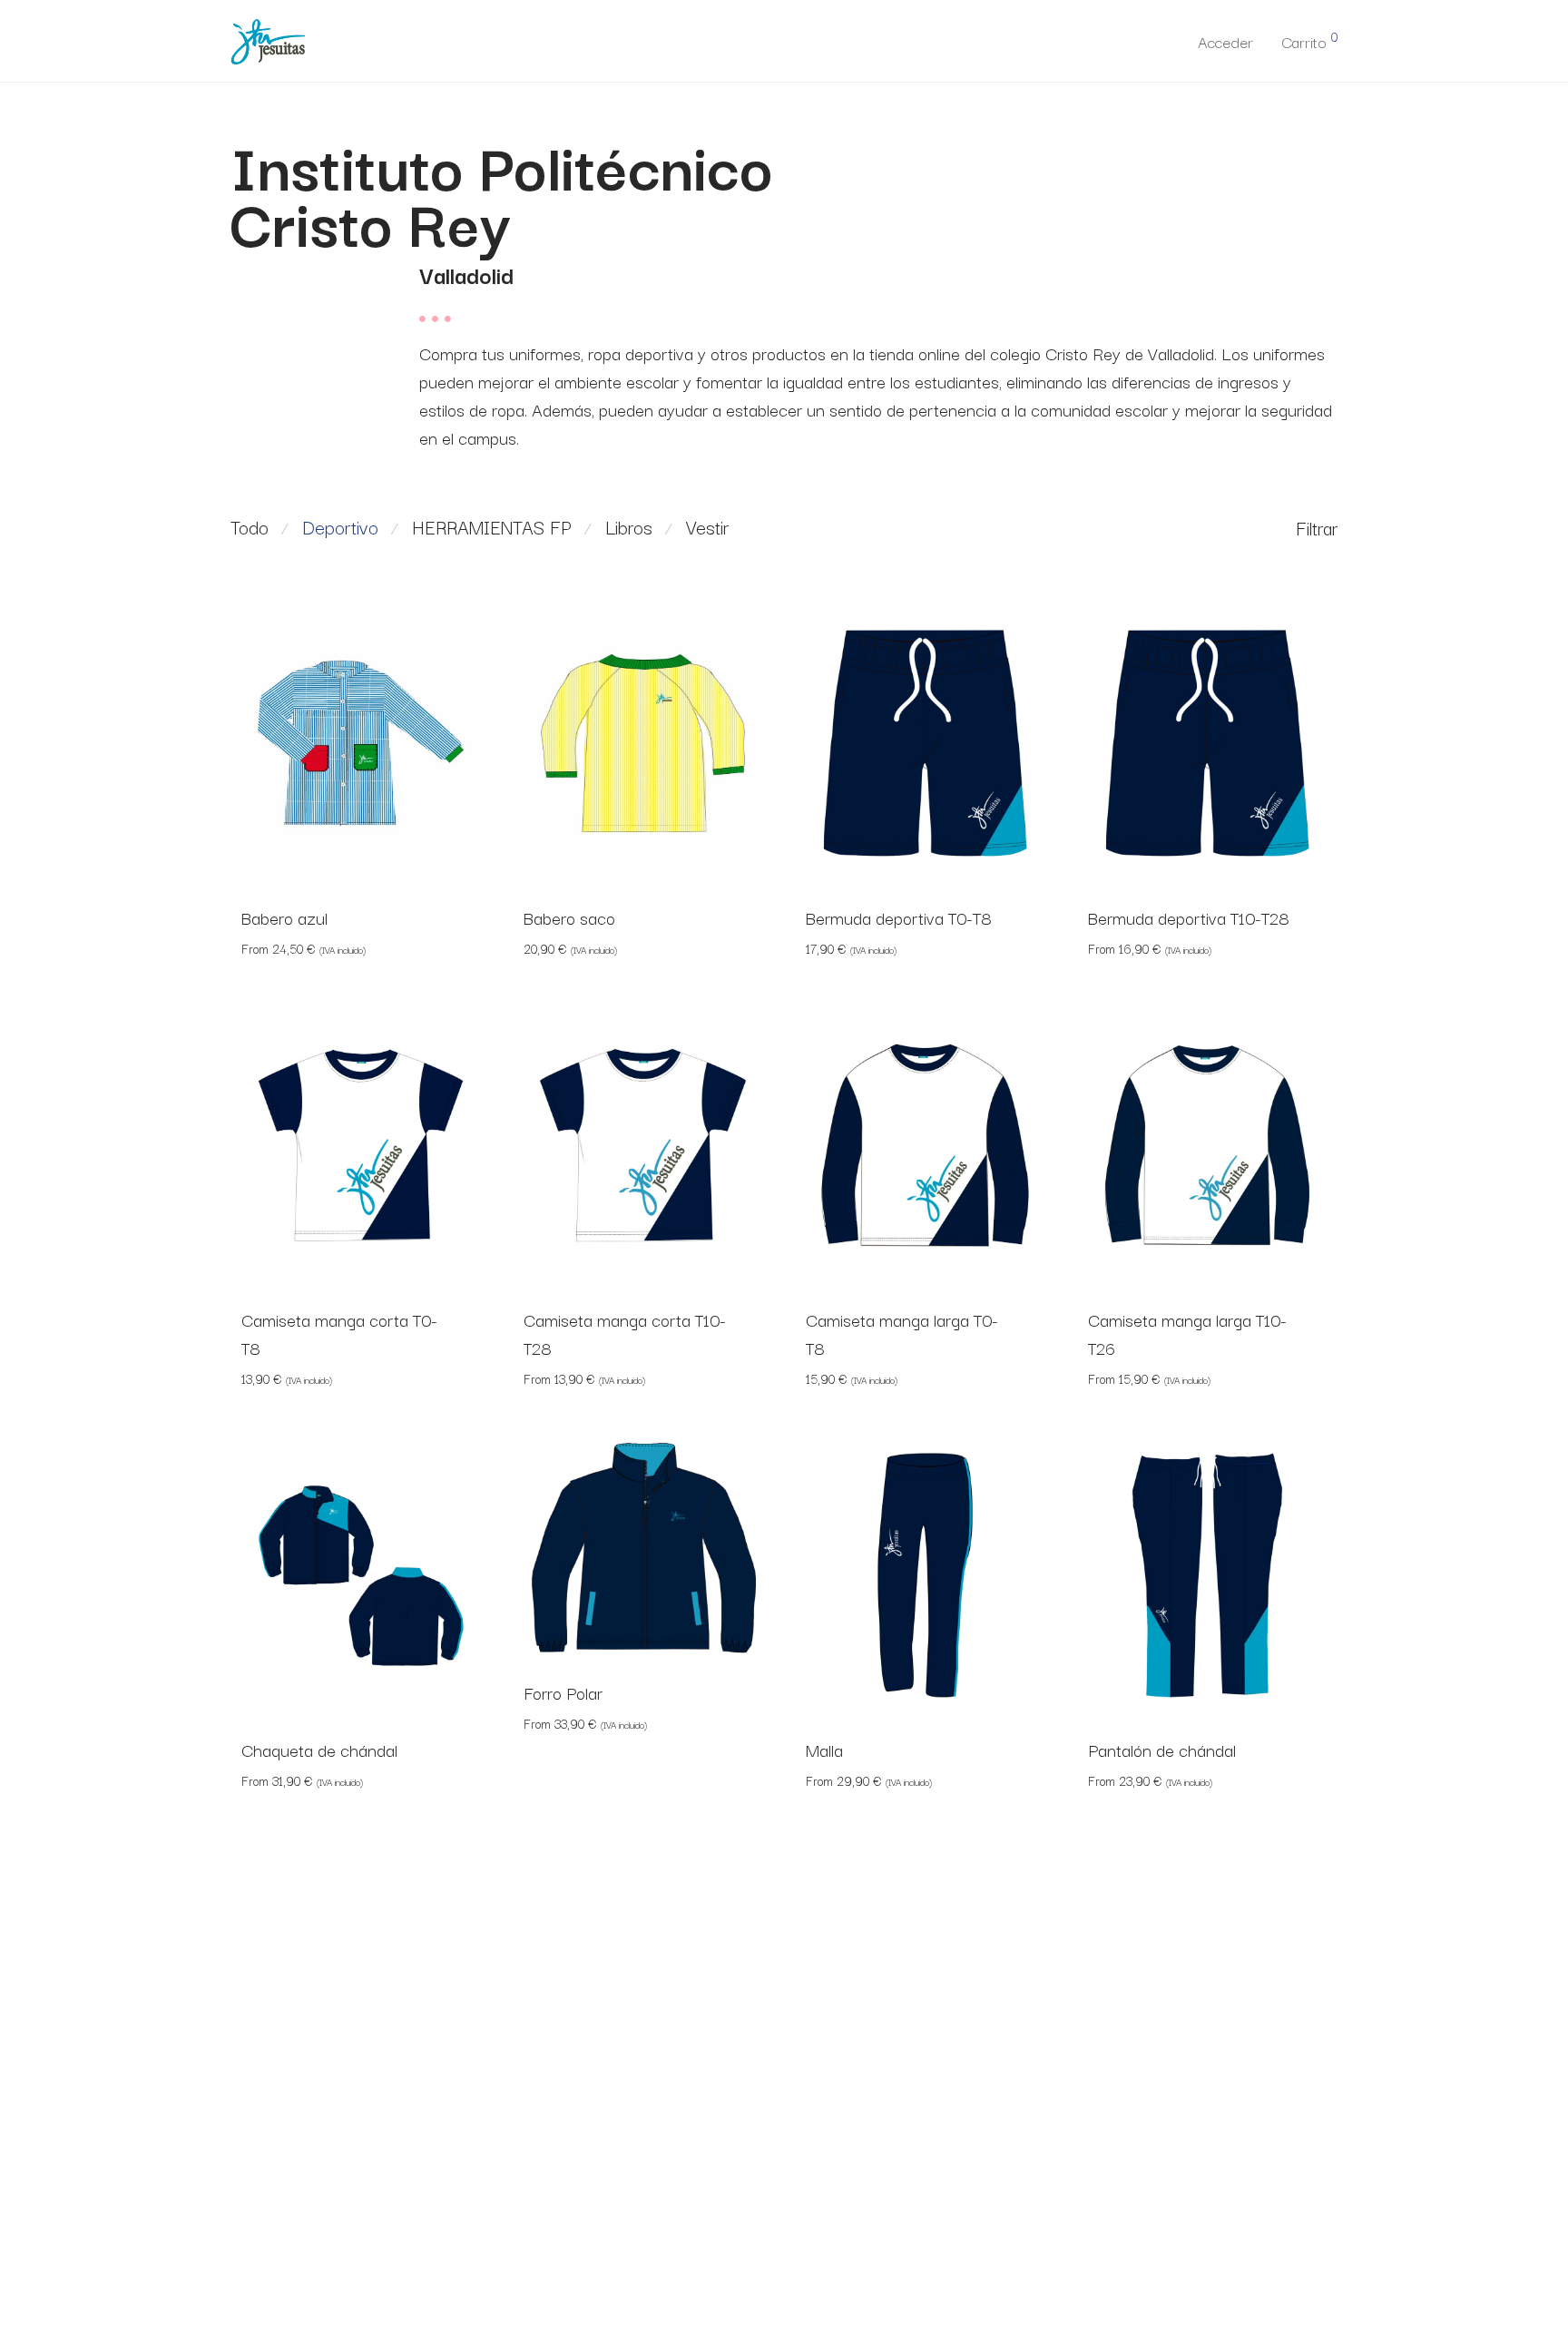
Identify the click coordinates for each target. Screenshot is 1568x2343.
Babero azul (284, 917)
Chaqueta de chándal (319, 1750)
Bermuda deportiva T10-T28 (1189, 917)
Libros (629, 526)
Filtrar (1317, 527)
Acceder (1225, 41)
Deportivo (340, 526)
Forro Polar (563, 1692)
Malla (824, 1750)
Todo (250, 526)
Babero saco (569, 917)
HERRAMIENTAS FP (492, 526)
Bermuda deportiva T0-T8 (899, 917)
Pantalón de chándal (1162, 1750)
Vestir (707, 526)
